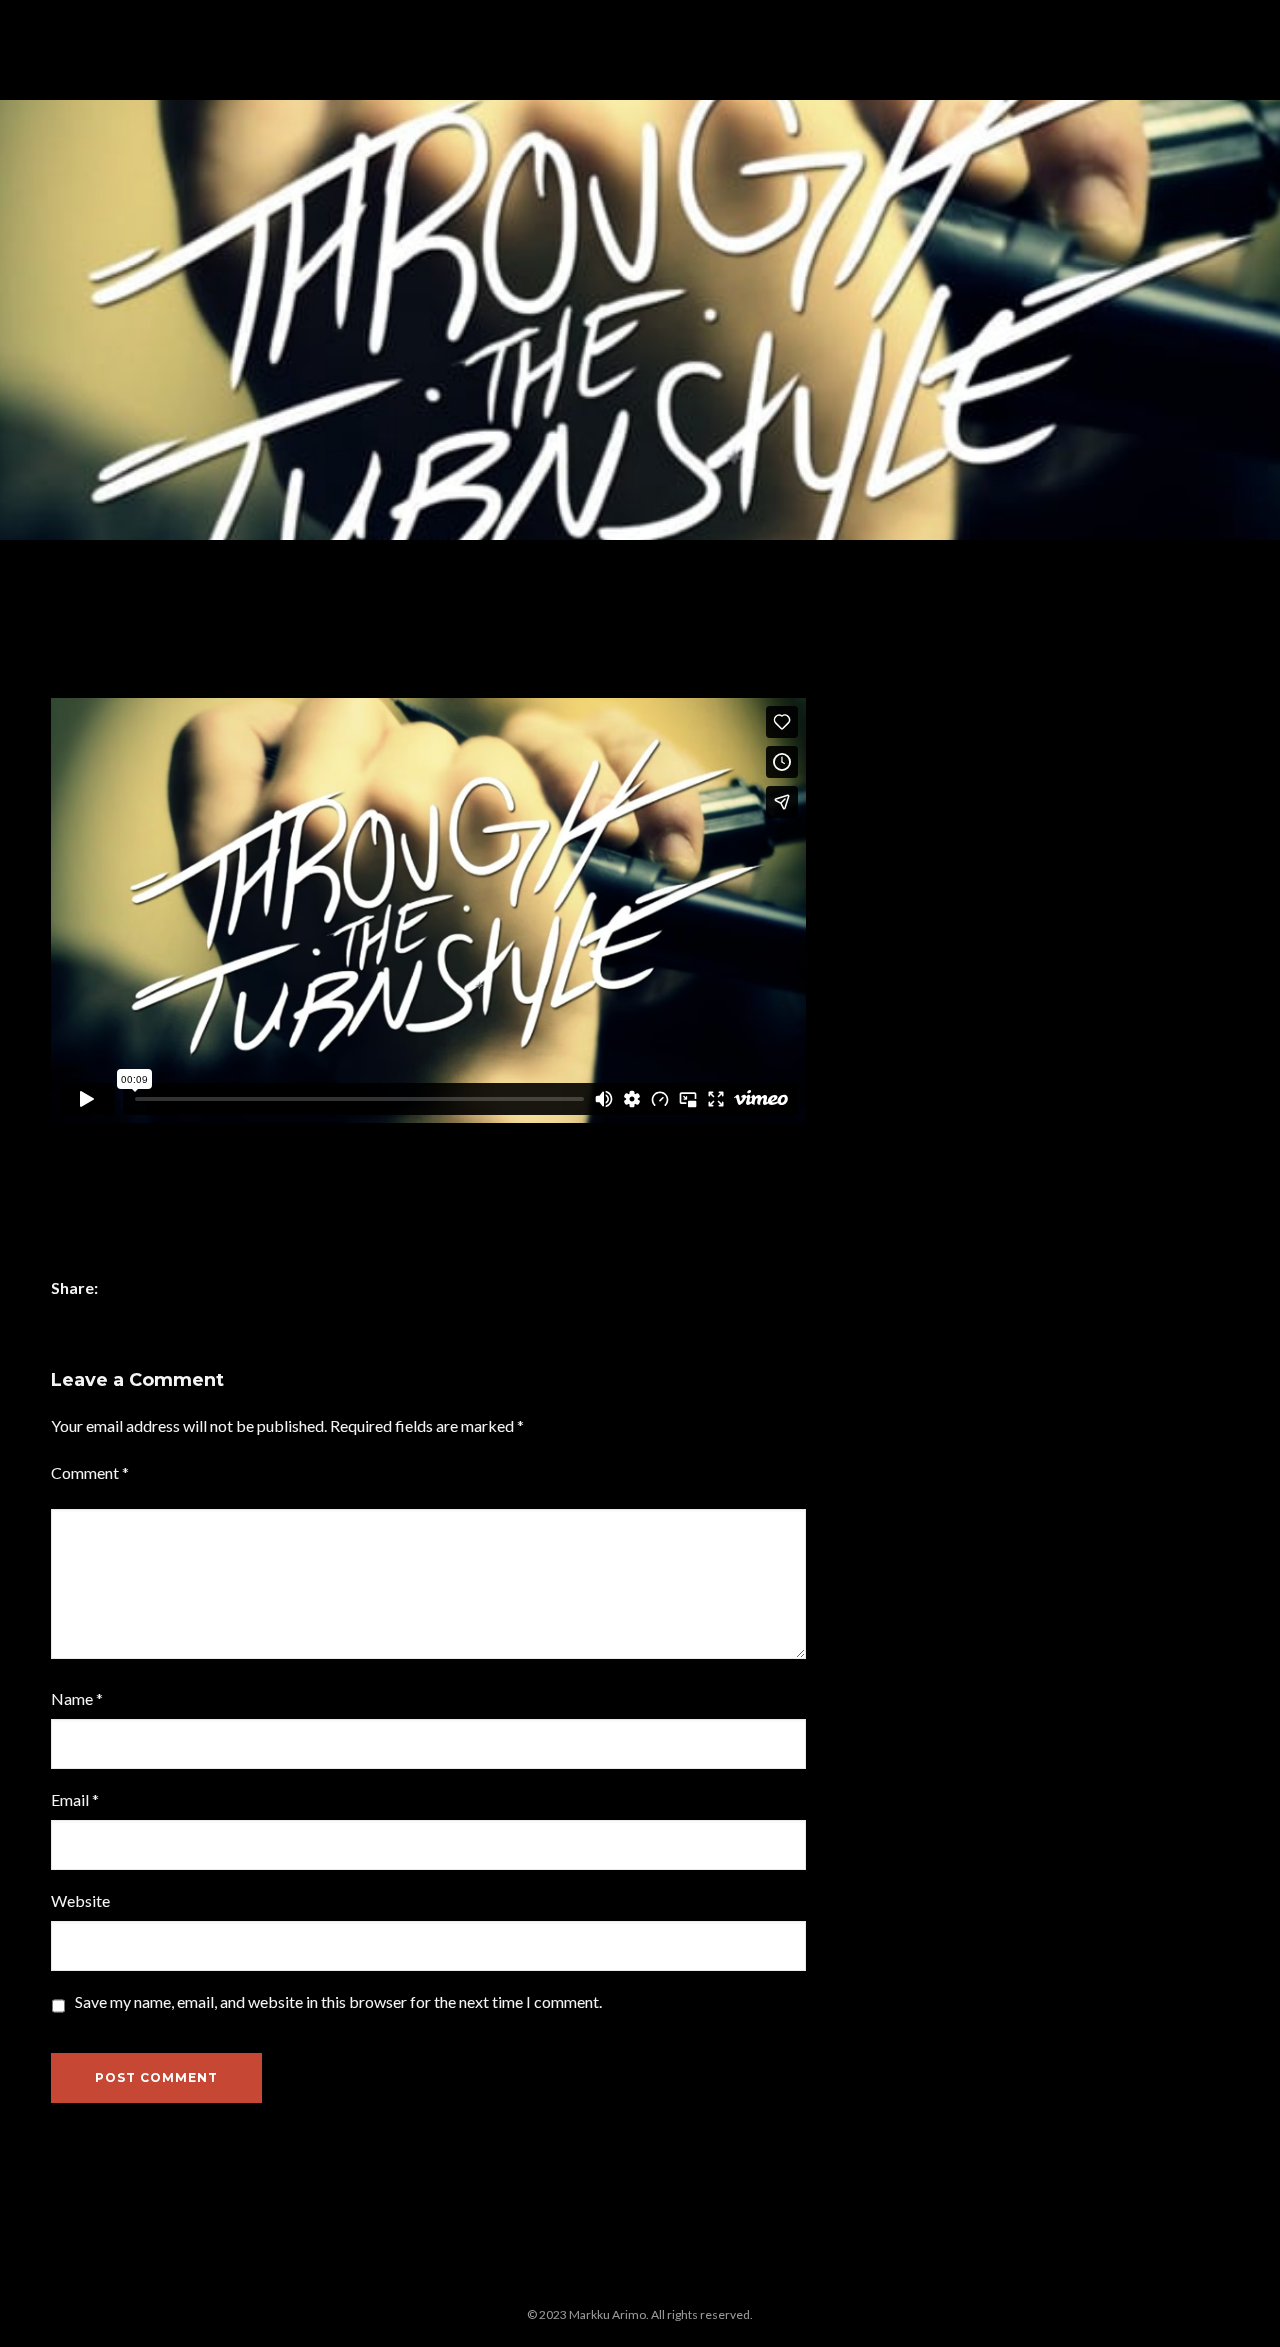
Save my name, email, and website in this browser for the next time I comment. (338, 2001)
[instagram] (464, 2278)
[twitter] (514, 2278)
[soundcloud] (766, 2278)
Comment (90, 1472)
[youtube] (866, 2289)
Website (80, 1900)
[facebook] (414, 2278)
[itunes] (615, 2278)
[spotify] (817, 2278)
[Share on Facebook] (122, 1289)
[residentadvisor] (716, 2278)
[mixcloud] (665, 2278)
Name (77, 1698)
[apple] (565, 2278)
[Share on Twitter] (152, 1289)
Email (75, 1799)
